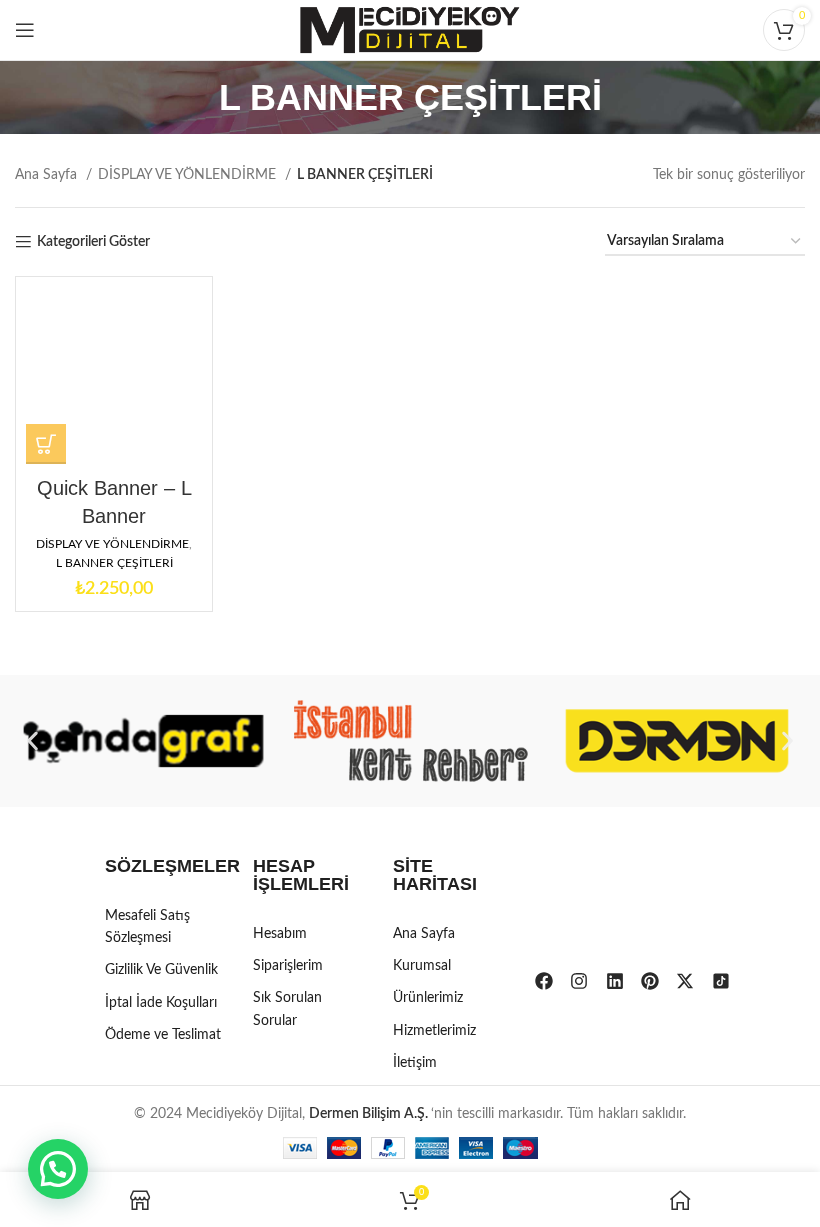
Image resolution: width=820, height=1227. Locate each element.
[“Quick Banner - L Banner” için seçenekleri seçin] (46, 444)
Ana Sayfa (48, 175)
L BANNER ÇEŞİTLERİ (114, 563)
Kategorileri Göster (93, 242)
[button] (32, 740)
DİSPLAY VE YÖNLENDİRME (189, 175)
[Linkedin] (615, 981)
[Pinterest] (650, 981)
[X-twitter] (685, 981)
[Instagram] (579, 981)
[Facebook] (544, 981)
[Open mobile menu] (25, 30)
